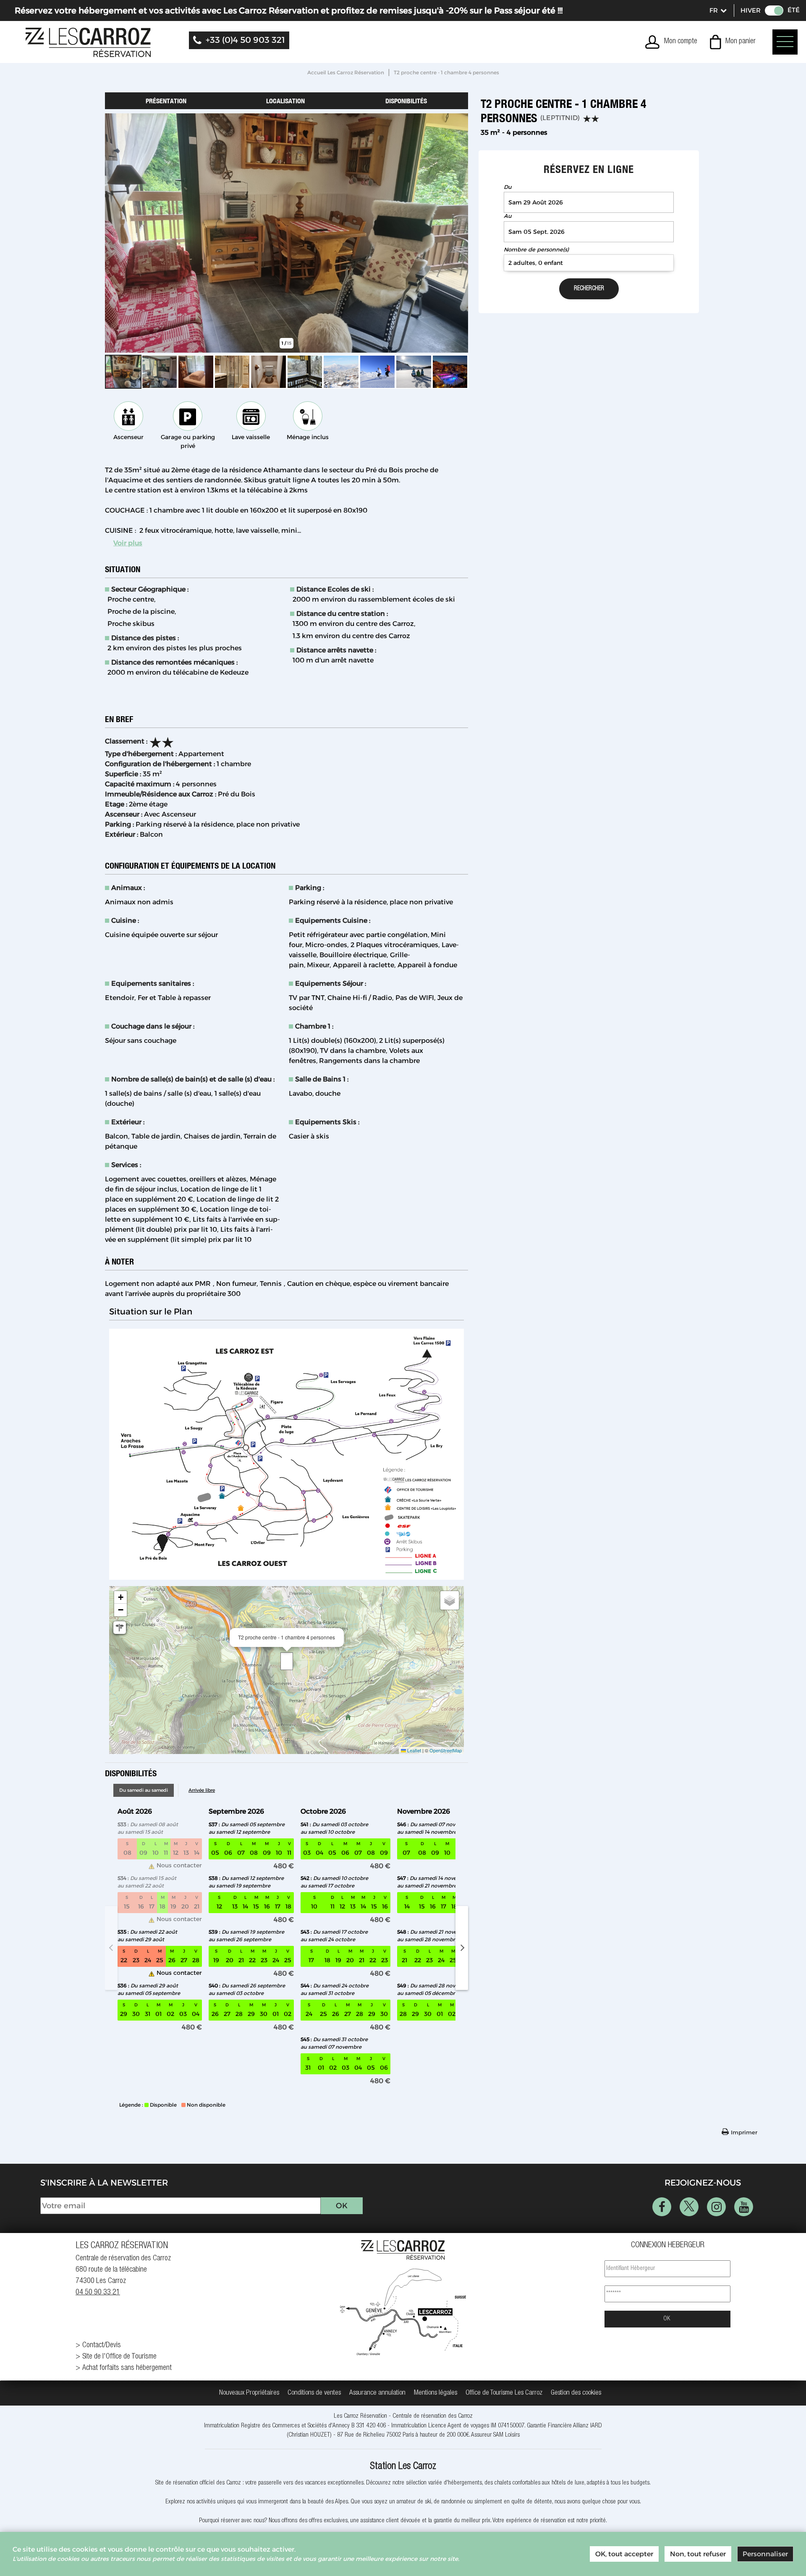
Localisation (285, 101)
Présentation (166, 101)
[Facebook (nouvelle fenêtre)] (662, 2207)
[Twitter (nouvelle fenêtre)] (689, 2207)
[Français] (717, 10)
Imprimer (744, 2132)
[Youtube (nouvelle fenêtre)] (744, 2207)
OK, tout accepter (624, 2554)
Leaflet (413, 1750)
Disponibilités (406, 101)
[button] (733, 42)
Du (508, 187)
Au (508, 216)
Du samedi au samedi (144, 1790)
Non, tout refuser (698, 2554)
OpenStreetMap (446, 1750)
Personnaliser (765, 2554)
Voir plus (128, 543)
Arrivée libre (202, 1790)
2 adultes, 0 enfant (536, 263)
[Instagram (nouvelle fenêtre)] (716, 2207)
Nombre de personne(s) (536, 250)
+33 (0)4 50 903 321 (245, 40)
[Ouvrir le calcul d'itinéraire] (120, 1628)
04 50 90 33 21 (98, 2293)
